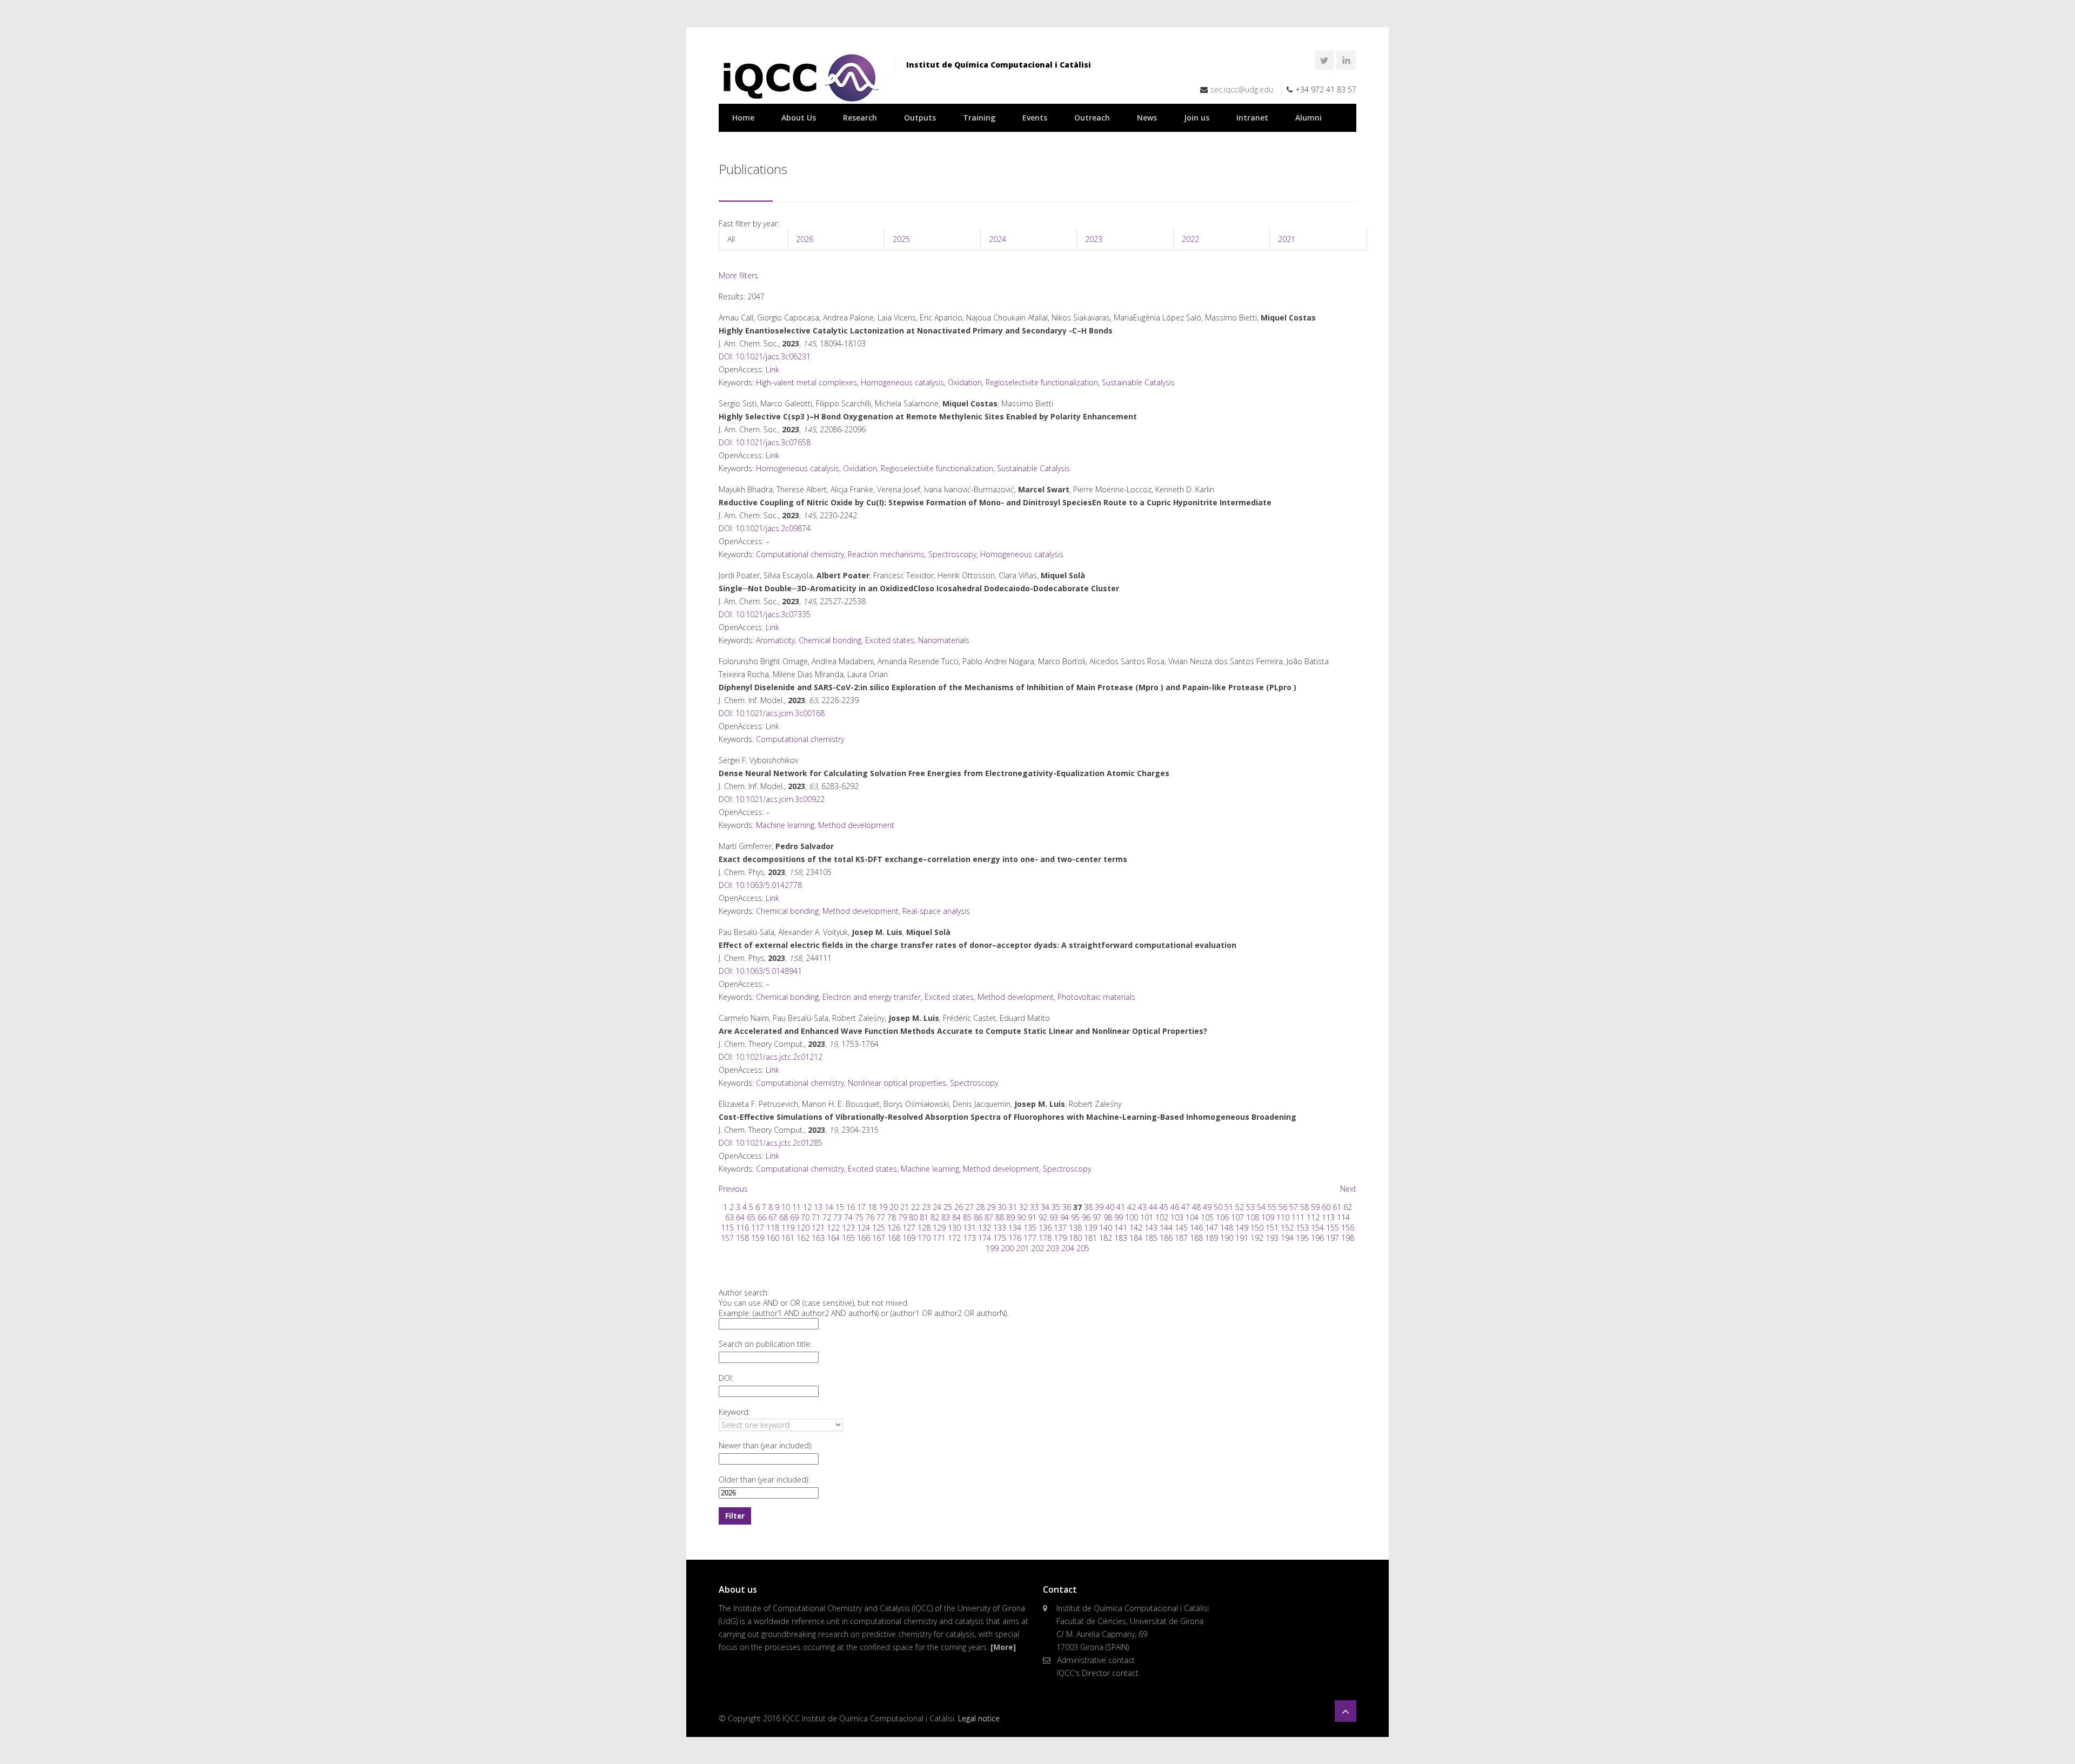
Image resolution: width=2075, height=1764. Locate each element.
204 (1068, 1248)
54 (1261, 1207)
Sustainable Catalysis (1138, 382)
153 (1302, 1228)
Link (772, 369)
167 (879, 1238)
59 (1315, 1207)
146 (1196, 1228)
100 (1132, 1217)
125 (879, 1228)
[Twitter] (1324, 60)
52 (1240, 1207)
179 (1060, 1238)
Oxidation (965, 382)
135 (1030, 1228)
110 (1283, 1217)
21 (905, 1207)
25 (948, 1207)
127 (909, 1228)
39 (1099, 1207)
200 (1007, 1248)
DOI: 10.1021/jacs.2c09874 (765, 528)
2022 (1190, 239)
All (731, 239)
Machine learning (785, 825)
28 (980, 1207)
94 (1065, 1217)
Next (1348, 1189)
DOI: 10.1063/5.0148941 (760, 971)
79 (902, 1217)
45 (1164, 1207)
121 (818, 1228)
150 (1257, 1228)
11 (796, 1207)
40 (1110, 1207)
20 (894, 1207)
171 (939, 1238)
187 (1181, 1238)
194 (1287, 1238)
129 (939, 1228)
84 (956, 1217)
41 (1121, 1207)
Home (743, 118)
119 (788, 1228)
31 (1013, 1207)
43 (1142, 1207)
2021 (1287, 239)
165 (848, 1238)
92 (1043, 1217)
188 (1196, 1238)
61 (1337, 1207)
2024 (998, 239)
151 (1272, 1228)
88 (1000, 1217)
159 (758, 1238)
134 (1015, 1228)
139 (1090, 1228)
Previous (733, 1189)
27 (969, 1207)
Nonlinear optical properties (897, 1083)
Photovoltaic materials (1096, 997)
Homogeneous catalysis (902, 382)
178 (1045, 1238)
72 (827, 1217)
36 (1067, 1207)
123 (848, 1228)
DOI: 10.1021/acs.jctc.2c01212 (771, 1057)
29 (991, 1207)
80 (913, 1217)
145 (1181, 1228)
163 (818, 1238)
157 (727, 1238)
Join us (1197, 118)
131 (969, 1228)
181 (1090, 1238)
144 (1166, 1228)
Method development (856, 825)
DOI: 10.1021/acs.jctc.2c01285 (771, 1143)
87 (989, 1217)
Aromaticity (775, 640)
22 (915, 1207)
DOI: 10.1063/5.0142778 (760, 885)
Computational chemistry (800, 554)
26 (959, 1207)
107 (1237, 1217)
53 (1250, 1207)
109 (1268, 1217)
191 (1242, 1238)
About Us (799, 118)
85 (967, 1217)
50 (1218, 1207)
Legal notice (979, 1718)
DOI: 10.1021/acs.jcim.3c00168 (772, 713)
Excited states (890, 640)
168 (894, 1238)
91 (1032, 1217)
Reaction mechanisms (886, 554)
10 (786, 1207)
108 (1253, 1217)
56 (1283, 1207)
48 (1196, 1207)
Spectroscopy (952, 554)
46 (1175, 1207)
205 (1083, 1248)
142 (1136, 1228)
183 (1121, 1238)
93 (1054, 1217)
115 (727, 1228)
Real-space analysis (936, 911)
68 (784, 1217)
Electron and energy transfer (872, 997)
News (1147, 118)
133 (1000, 1228)
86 (978, 1217)
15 (840, 1207)
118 (773, 1228)
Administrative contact (1096, 1660)
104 (1192, 1217)
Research (860, 118)
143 (1151, 1228)
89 (1010, 1217)
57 (1294, 1207)
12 (807, 1207)
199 (992, 1248)
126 (894, 1228)
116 (742, 1228)
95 (1075, 1217)
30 (1002, 1207)
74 (848, 1217)
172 (954, 1238)
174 (985, 1238)
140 (1106, 1228)
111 (1298, 1217)
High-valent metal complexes (806, 382)
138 (1075, 1228)
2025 (901, 239)
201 (1022, 1248)
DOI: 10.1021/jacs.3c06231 (765, 356)
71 (816, 1217)
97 (1097, 1217)
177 (1030, 1238)
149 (1242, 1228)
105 (1207, 1217)
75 (859, 1217)
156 (1348, 1228)
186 (1166, 1238)
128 (924, 1228)
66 (762, 1217)
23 (926, 1207)
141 (1121, 1228)
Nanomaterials (944, 640)
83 (946, 1217)
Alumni (1308, 118)
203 (1053, 1248)
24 (937, 1207)
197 (1333, 1238)
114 (1343, 1217)
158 (742, 1238)
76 (870, 1217)
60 (1326, 1207)
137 (1060, 1228)
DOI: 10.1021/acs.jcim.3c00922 (772, 799)
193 (1272, 1238)
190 (1227, 1238)
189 (1211, 1238)
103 (1177, 1217)
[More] (1003, 1647)
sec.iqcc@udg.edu (1242, 89)
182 (1106, 1238)
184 (1136, 1238)
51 (1229, 1207)
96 (1086, 1217)
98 (1108, 1217)
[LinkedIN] (1346, 60)
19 (883, 1207)
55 (1272, 1207)
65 (751, 1217)
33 (1034, 1207)
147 (1211, 1228)
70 (805, 1217)
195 (1302, 1238)
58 (1304, 1207)
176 (1015, 1238)
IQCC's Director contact (1098, 1673)
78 (892, 1217)
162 (803, 1238)
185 (1151, 1238)
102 (1162, 1217)
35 (1056, 1207)
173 (969, 1238)
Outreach (1092, 118)
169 (909, 1238)
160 (773, 1238)
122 (833, 1228)
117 (758, 1228)
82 (935, 1217)
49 (1207, 1207)
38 (1088, 1207)
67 (773, 1217)
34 (1045, 1207)
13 (818, 1207)
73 (838, 1217)
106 (1222, 1217)
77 (881, 1217)
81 (924, 1217)
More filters (738, 275)
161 (788, 1238)
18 (872, 1207)
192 (1257, 1238)
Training (979, 118)
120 (803, 1228)
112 (1313, 1217)
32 (1023, 1207)
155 (1333, 1228)
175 (1000, 1238)
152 (1287, 1228)
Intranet (1252, 118)
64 (740, 1217)
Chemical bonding (830, 640)
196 (1317, 1238)
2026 (805, 239)
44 (1153, 1207)
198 (1348, 1238)
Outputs (920, 118)
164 (833, 1238)
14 (829, 1207)
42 (1132, 1207)
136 (1045, 1228)
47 (1186, 1207)
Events (1035, 118)
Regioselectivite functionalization (1042, 382)
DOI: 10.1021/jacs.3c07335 (765, 614)
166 (864, 1238)
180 (1075, 1238)
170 (924, 1238)
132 (985, 1228)
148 (1227, 1228)
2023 (1094, 239)
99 (1119, 1217)
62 (1348, 1207)
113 (1328, 1217)
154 (1317, 1228)
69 (794, 1217)
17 (861, 1207)
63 (729, 1217)
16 (851, 1207)
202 (1037, 1248)
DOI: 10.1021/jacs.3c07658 (765, 442)
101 (1147, 1217)
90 (1021, 1217)
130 (954, 1228)
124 (864, 1228)
